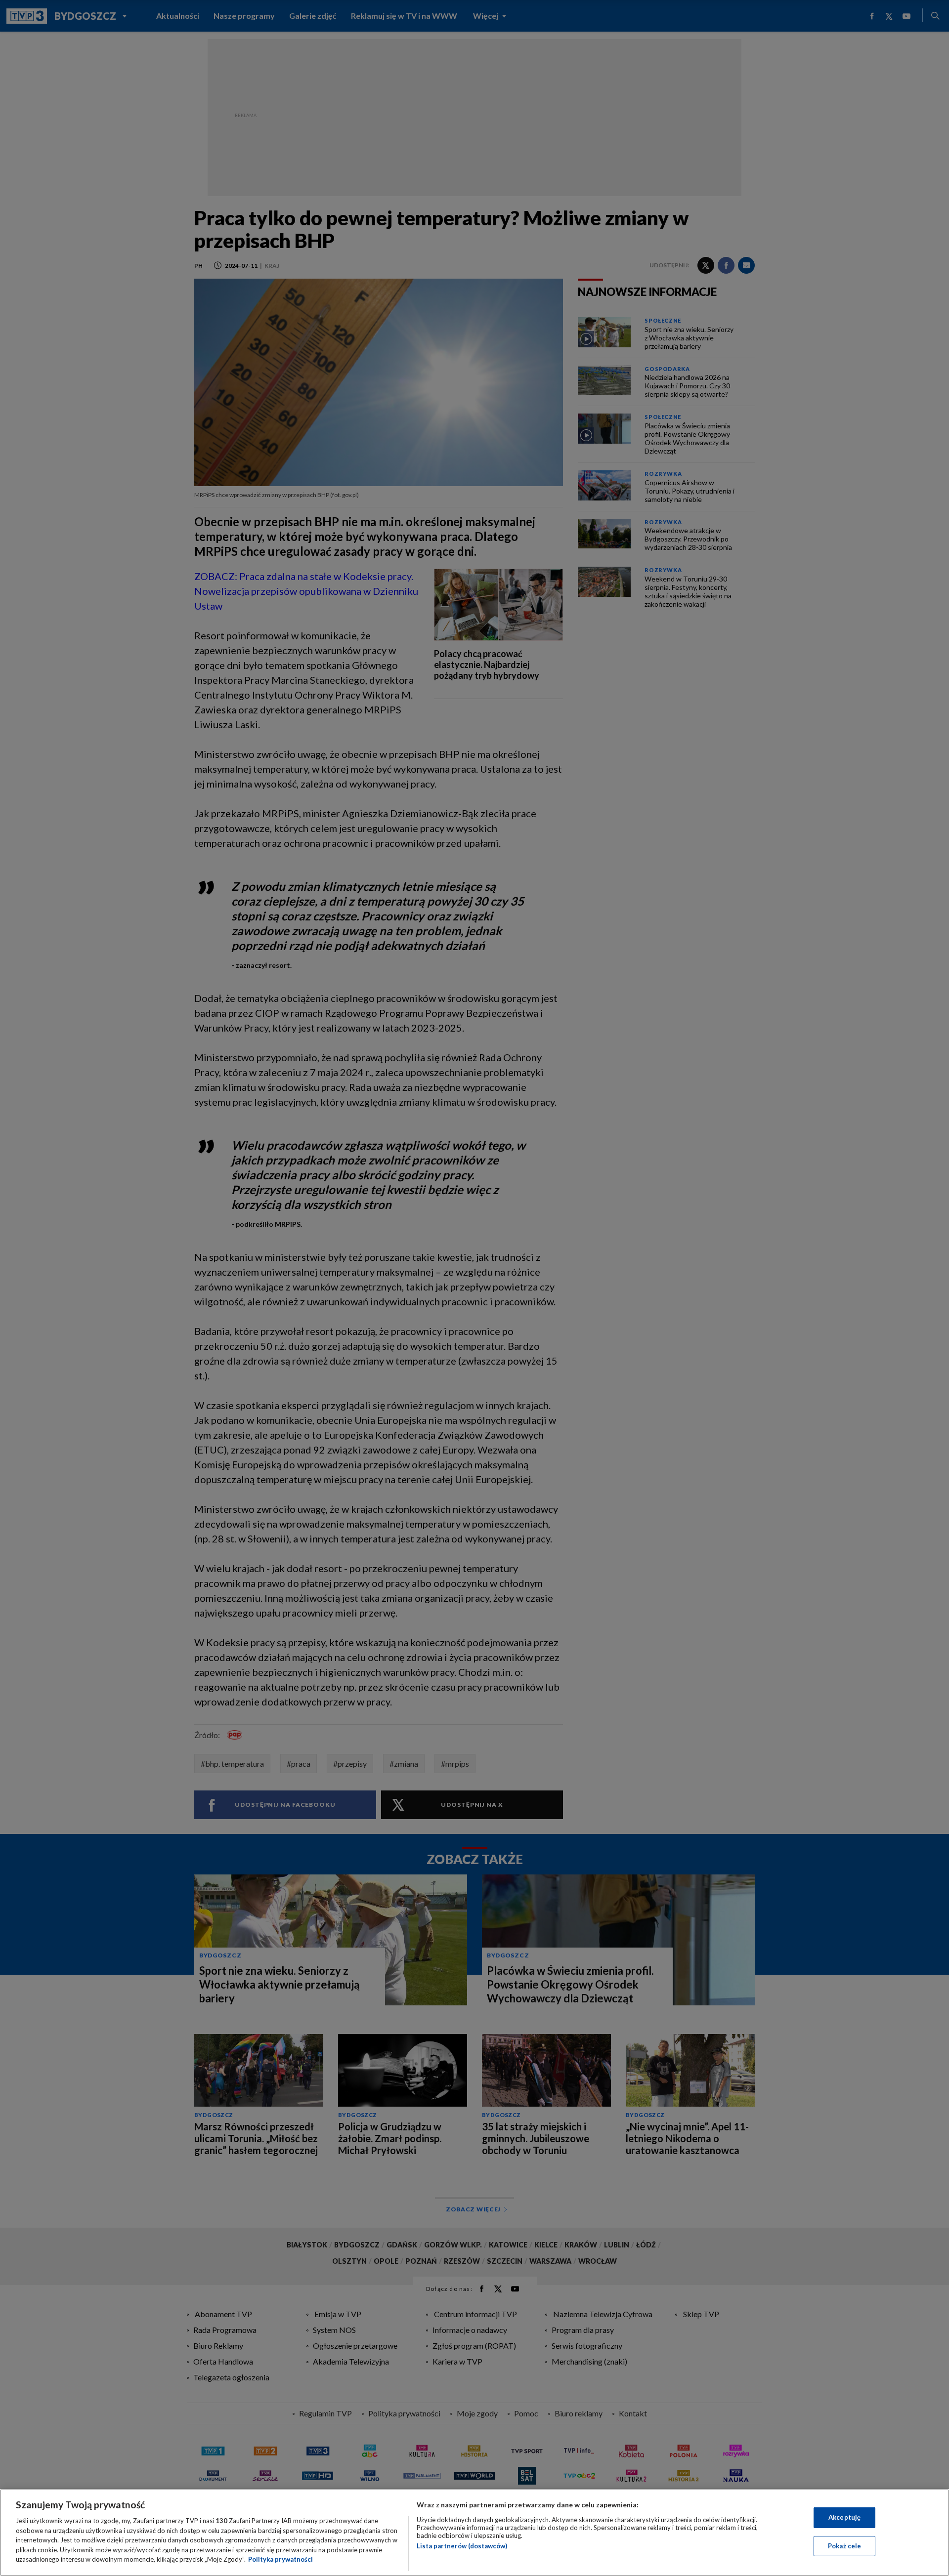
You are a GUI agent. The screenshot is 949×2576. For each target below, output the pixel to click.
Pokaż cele (844, 2546)
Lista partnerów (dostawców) (462, 2546)
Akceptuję (844, 2517)
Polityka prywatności (280, 2559)
